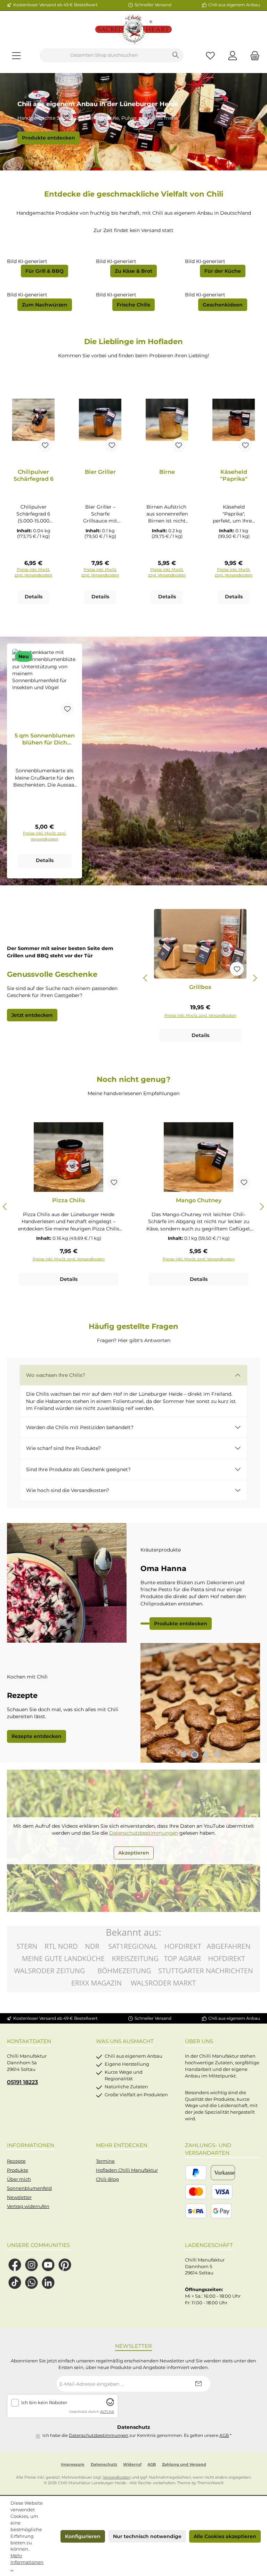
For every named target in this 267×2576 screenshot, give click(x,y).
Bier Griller (100, 472)
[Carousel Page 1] (184, 1755)
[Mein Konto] (233, 55)
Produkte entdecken (48, 138)
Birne (167, 472)
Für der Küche (223, 271)
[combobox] (104, 55)
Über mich (19, 2179)
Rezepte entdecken (37, 1736)
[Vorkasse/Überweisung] (223, 2173)
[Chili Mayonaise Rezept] (200, 1703)
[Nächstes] (255, 978)
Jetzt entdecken (32, 1015)
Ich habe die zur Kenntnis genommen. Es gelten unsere (137, 2435)
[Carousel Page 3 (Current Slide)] (206, 1755)
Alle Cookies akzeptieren (225, 2536)
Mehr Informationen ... (27, 2562)
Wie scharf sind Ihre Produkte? (63, 1448)
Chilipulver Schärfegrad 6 (34, 475)
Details (34, 597)
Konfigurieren (83, 2536)
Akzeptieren (134, 1853)
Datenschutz (104, 2465)
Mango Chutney (199, 1200)
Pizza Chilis (68, 1200)
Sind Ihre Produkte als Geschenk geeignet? (78, 1469)
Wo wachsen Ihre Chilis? (56, 1375)
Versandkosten (117, 2477)
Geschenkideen (223, 305)
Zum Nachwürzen (45, 305)
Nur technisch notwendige (147, 2536)
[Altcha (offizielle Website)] (110, 2404)
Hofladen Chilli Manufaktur (127, 2170)
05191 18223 (22, 2082)
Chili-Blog (107, 2179)
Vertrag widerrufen (28, 2206)
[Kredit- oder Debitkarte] (209, 2192)
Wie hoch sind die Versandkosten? (68, 1490)
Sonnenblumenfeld (29, 2188)
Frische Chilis (133, 305)
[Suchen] (176, 55)
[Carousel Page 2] (195, 1755)
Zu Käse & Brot (133, 271)
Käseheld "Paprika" (234, 475)
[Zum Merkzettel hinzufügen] (45, 445)
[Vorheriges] (146, 978)
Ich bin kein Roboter (44, 2403)
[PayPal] (196, 2173)
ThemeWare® (210, 2483)
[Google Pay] (221, 2211)
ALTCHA (107, 2412)
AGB (224, 2435)
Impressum (73, 2465)
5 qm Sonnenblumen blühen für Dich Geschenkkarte (45, 739)
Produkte (18, 2170)
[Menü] (16, 55)
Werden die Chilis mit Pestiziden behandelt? (80, 1427)
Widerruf (132, 2465)
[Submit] (198, 2384)
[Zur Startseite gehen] (133, 30)
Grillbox (200, 987)
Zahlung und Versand (184, 2465)
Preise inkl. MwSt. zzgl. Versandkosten (33, 572)
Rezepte (16, 2161)
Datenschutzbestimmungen (144, 1833)
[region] (200, 978)
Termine (105, 2161)
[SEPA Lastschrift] (196, 2211)
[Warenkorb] (253, 55)
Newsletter (19, 2197)
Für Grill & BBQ (44, 271)
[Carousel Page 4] (217, 1755)
